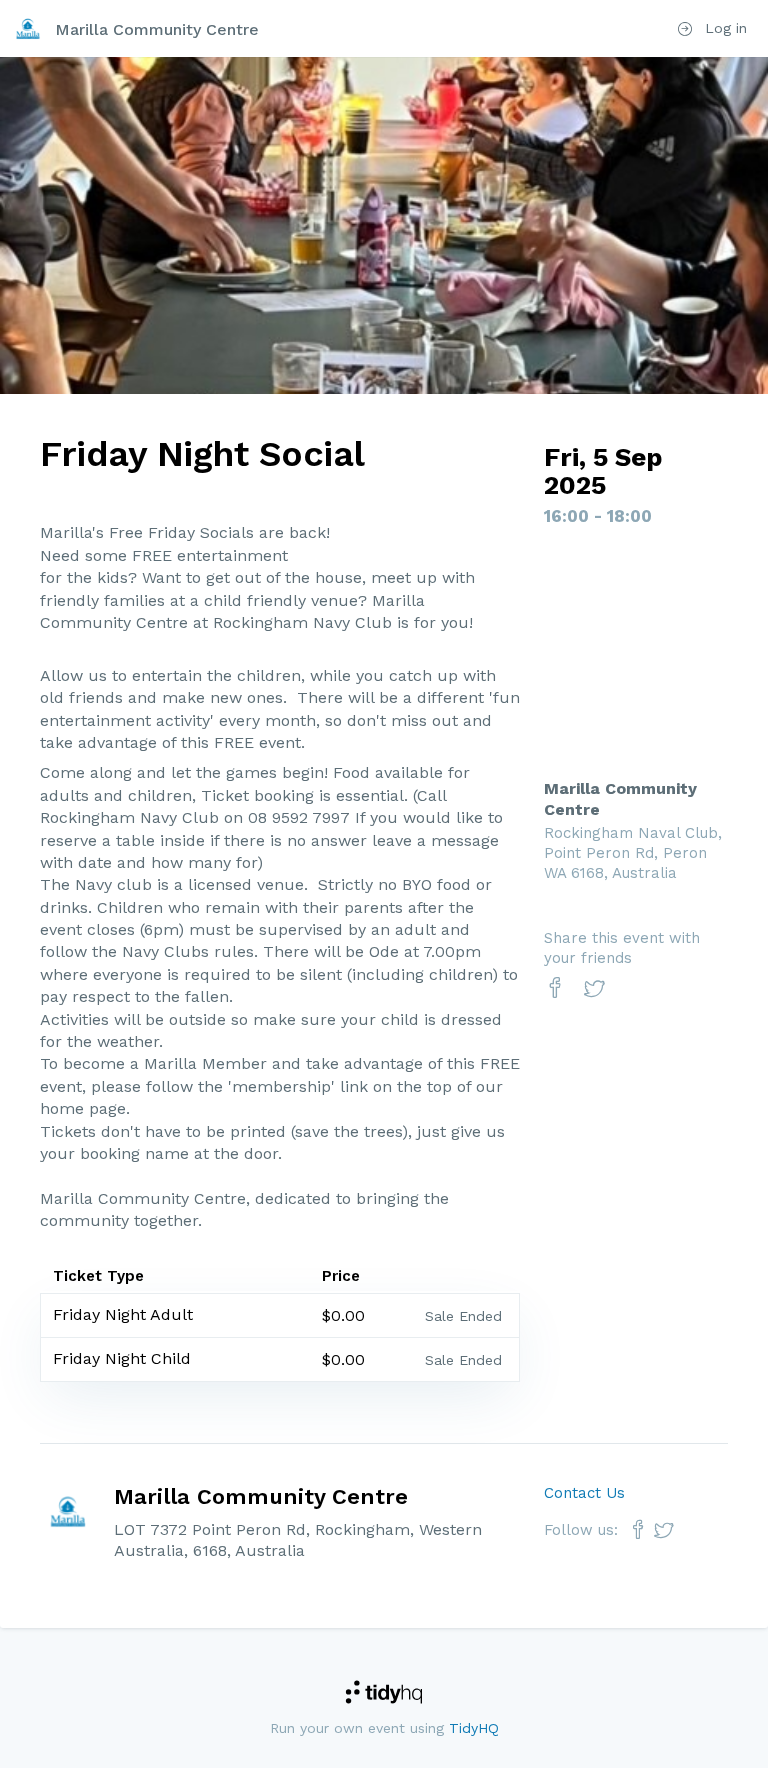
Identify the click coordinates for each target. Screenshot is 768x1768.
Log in (723, 28)
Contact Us (584, 1493)
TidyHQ (474, 1728)
